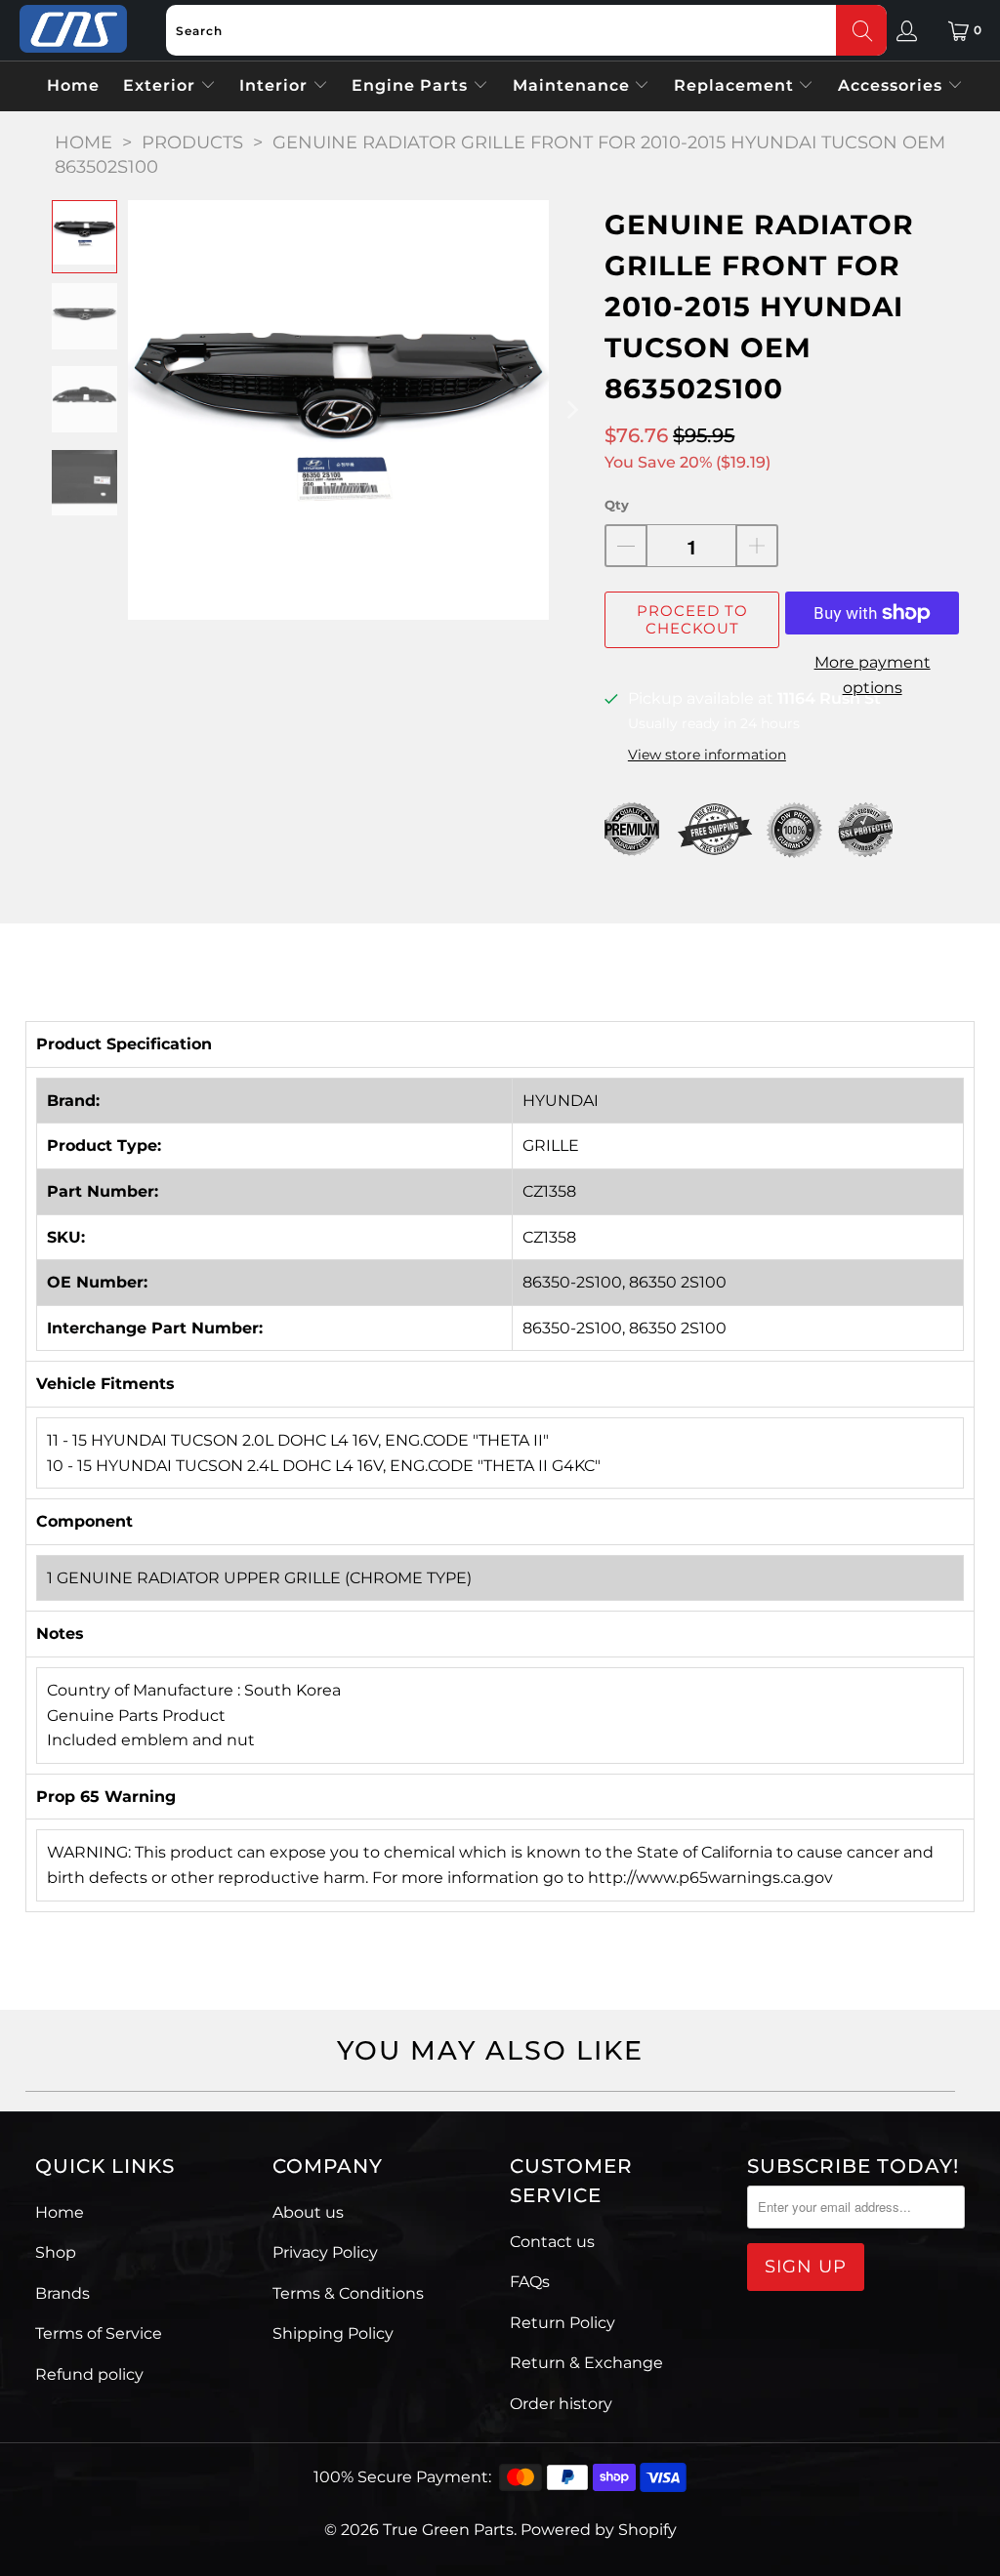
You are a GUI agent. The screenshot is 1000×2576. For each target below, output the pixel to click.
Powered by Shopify (599, 2530)
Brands (62, 2293)
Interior (276, 85)
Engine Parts (412, 85)
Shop (56, 2252)
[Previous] (143, 410)
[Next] (570, 410)
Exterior (162, 85)
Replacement (736, 85)
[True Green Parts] (73, 30)
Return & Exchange (586, 2363)
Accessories (893, 85)
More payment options (873, 675)
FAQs (530, 2282)
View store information (707, 755)
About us (308, 2212)
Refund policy (89, 2374)
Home (73, 85)
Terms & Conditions (348, 2293)
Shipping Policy (333, 2333)
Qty (617, 505)
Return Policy (562, 2323)
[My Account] (907, 30)
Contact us (552, 2242)
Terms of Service (99, 2333)
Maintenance (574, 85)
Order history (561, 2404)
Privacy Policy (325, 2252)
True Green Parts (448, 2530)
